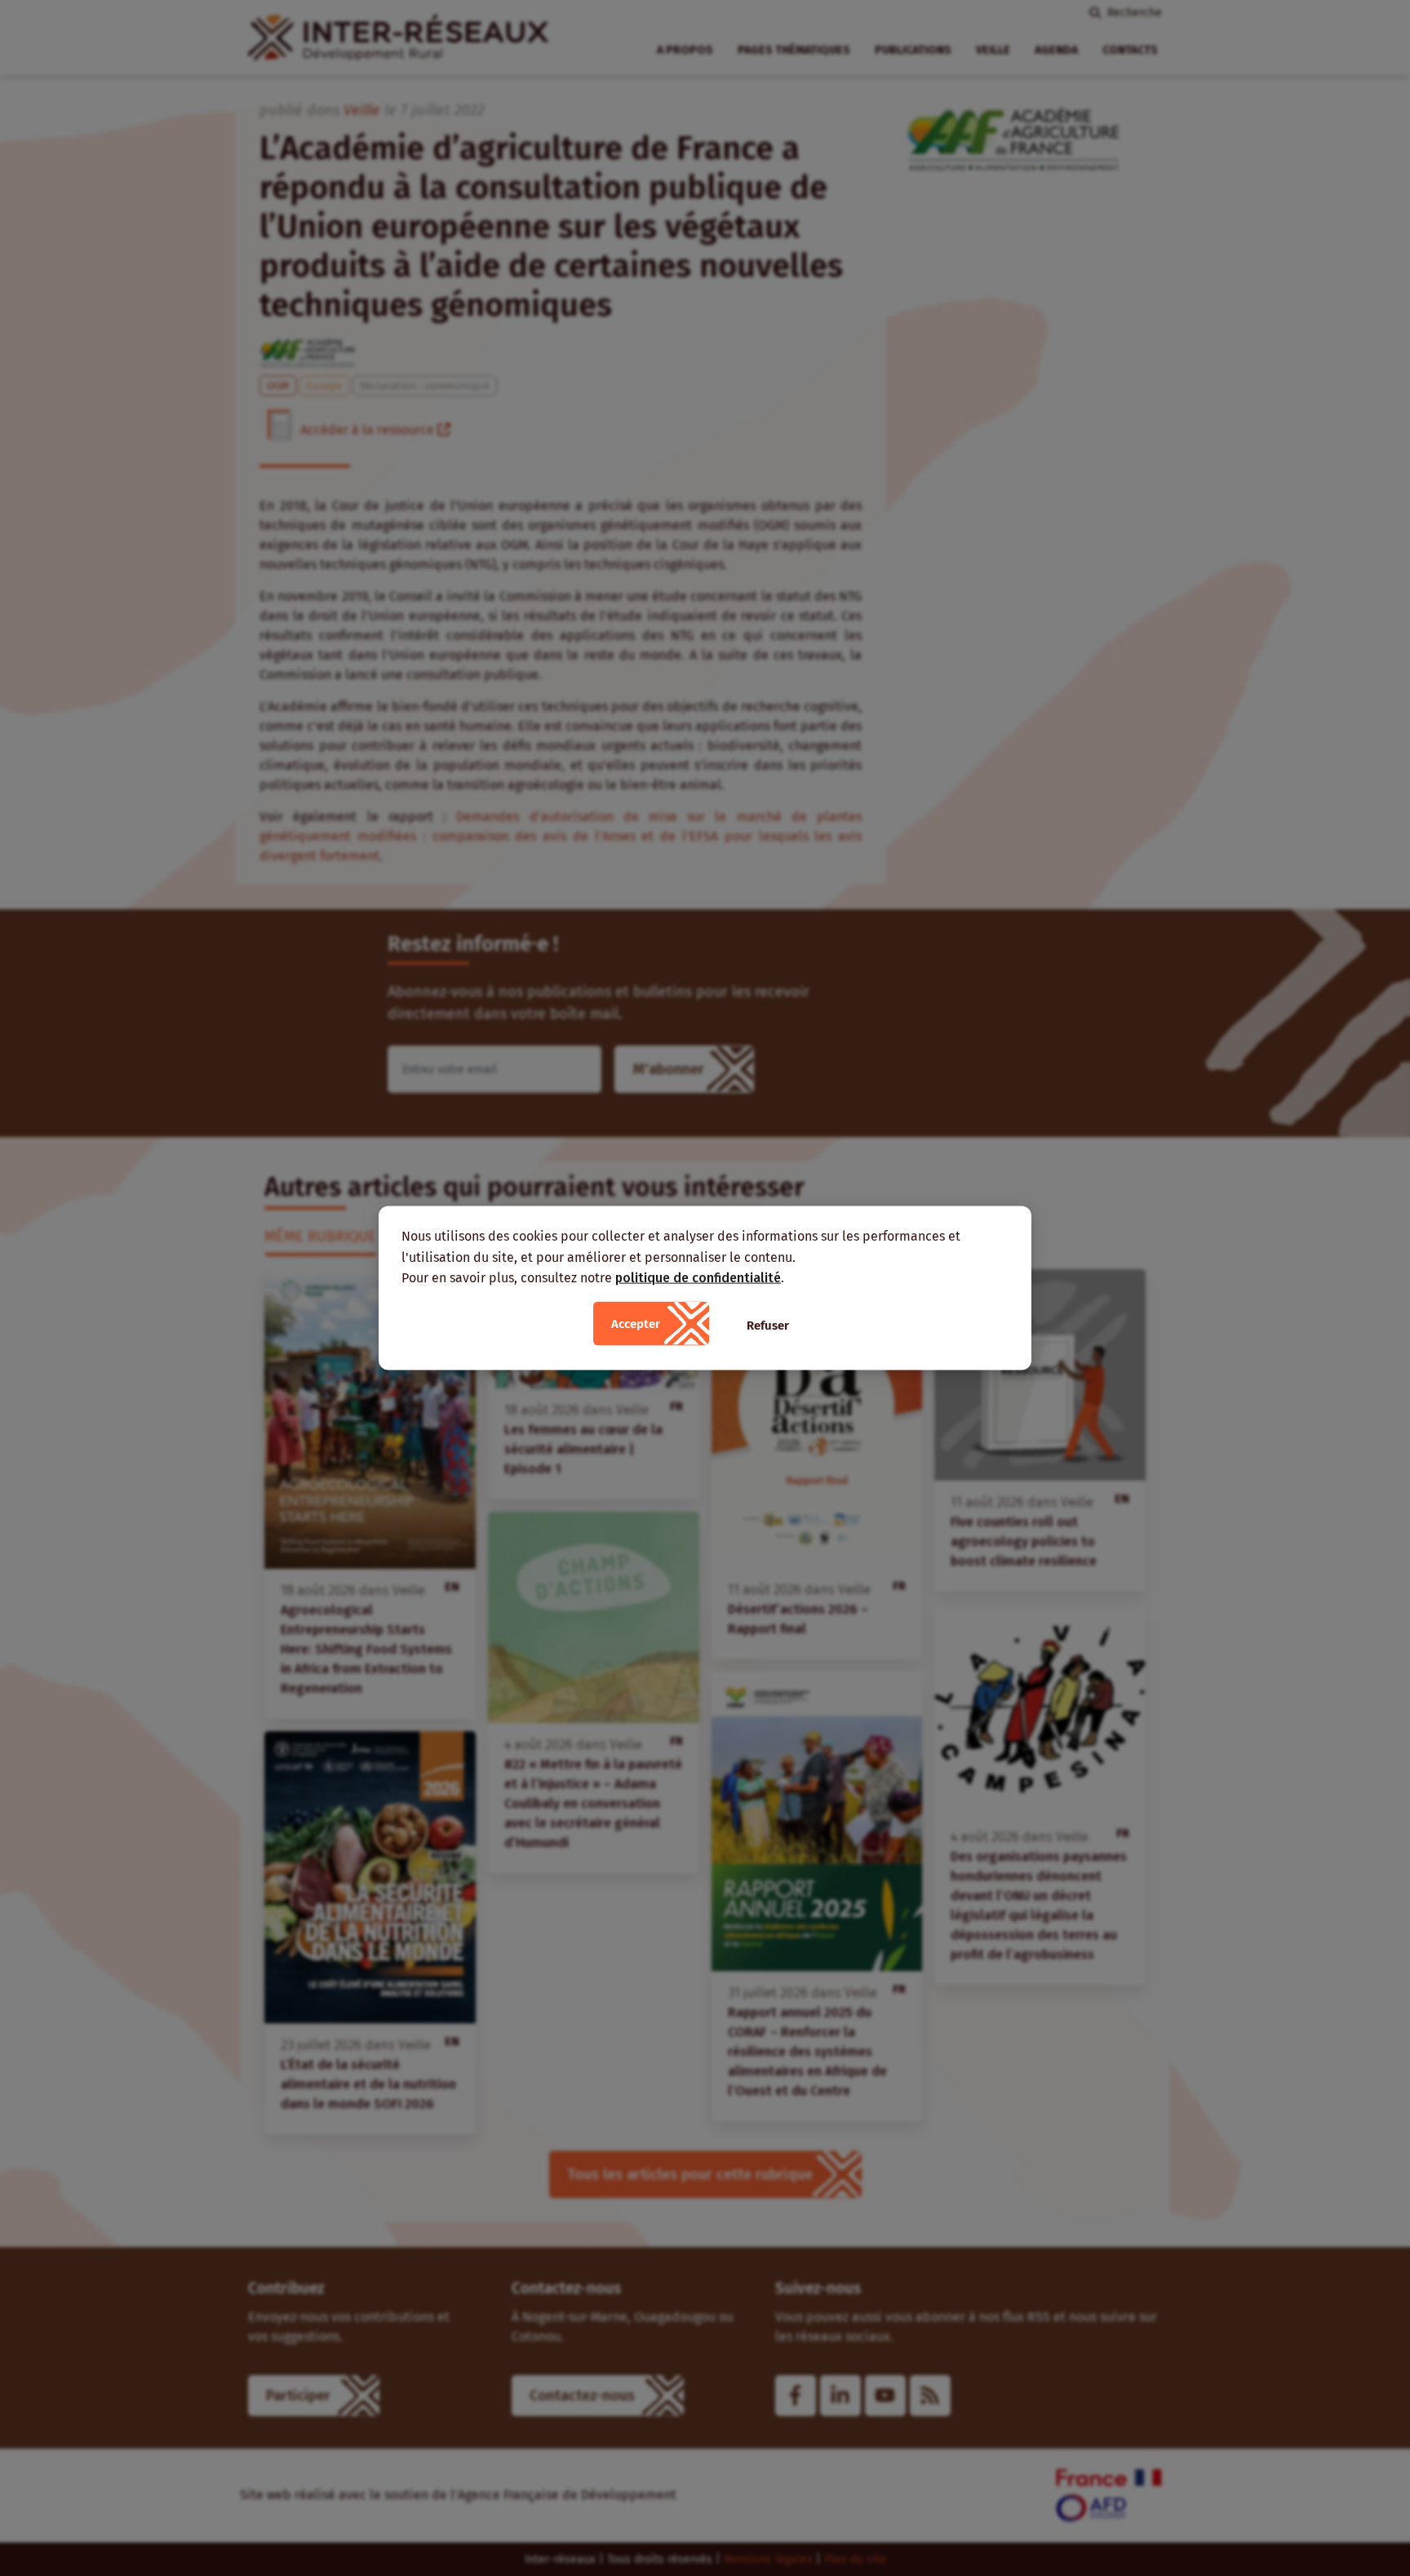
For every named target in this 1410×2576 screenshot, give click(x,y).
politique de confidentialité (698, 1278)
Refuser (768, 1325)
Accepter (636, 1323)
